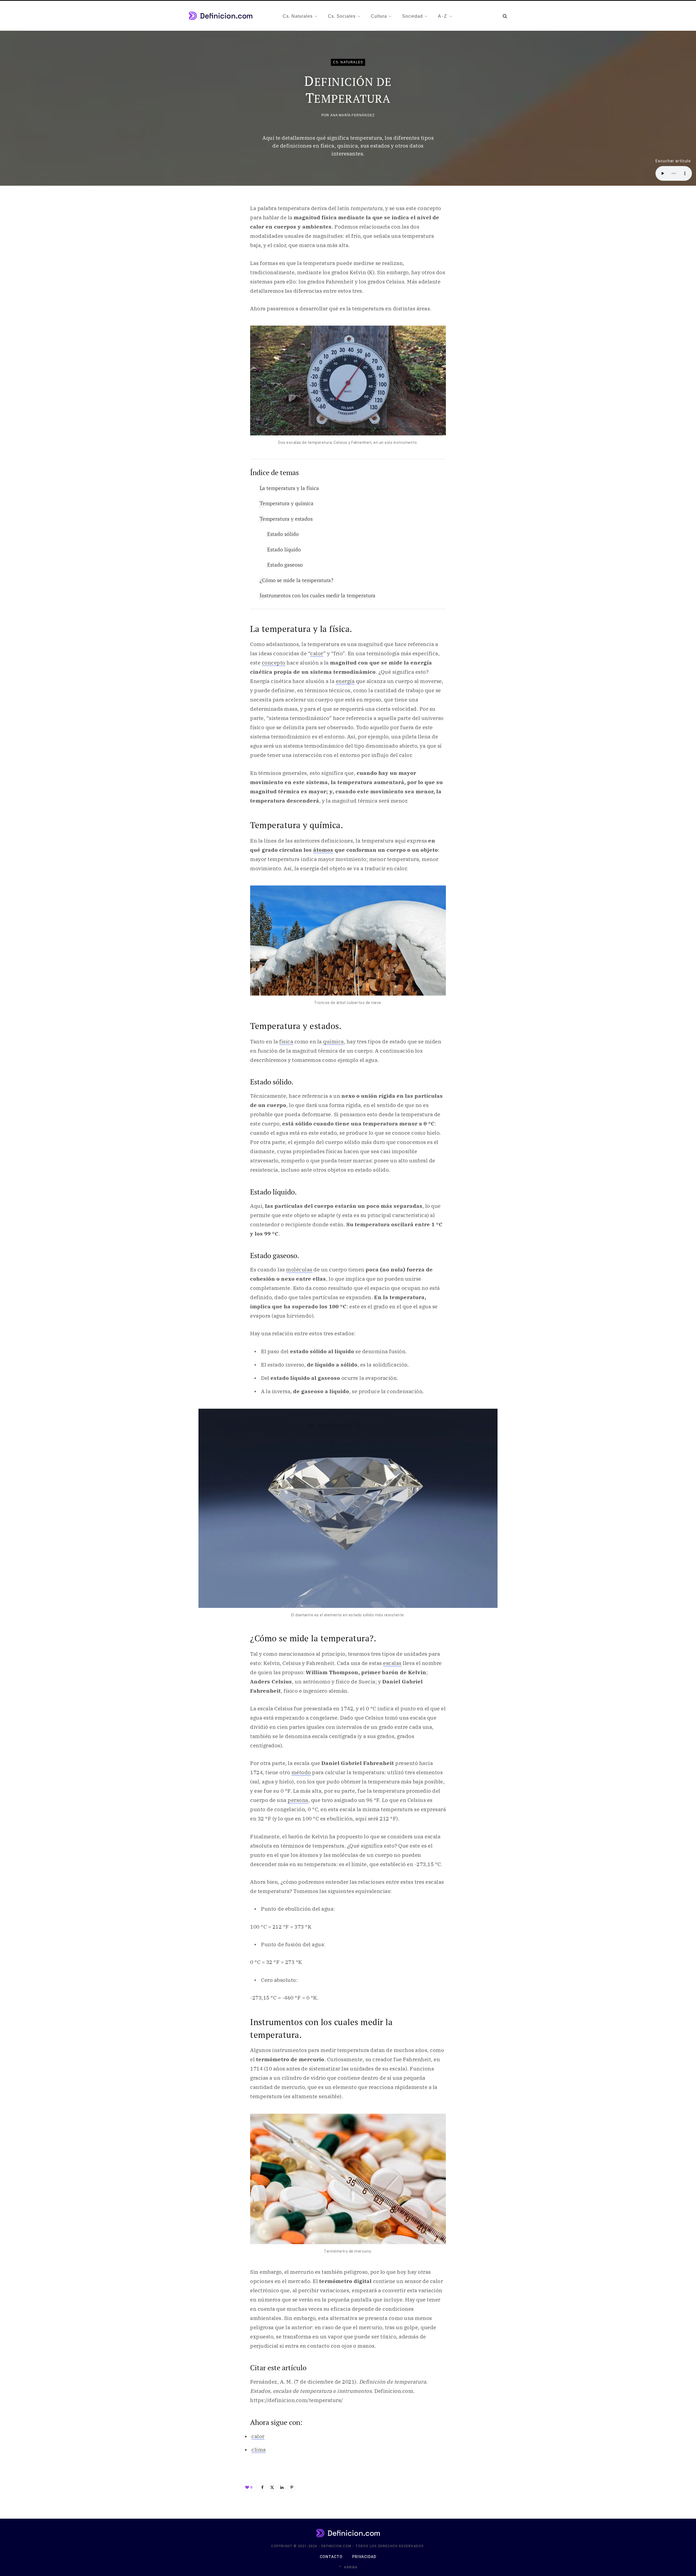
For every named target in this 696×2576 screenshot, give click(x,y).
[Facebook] (262, 2487)
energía (345, 681)
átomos (323, 850)
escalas (392, 1663)
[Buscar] (505, 16)
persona (298, 1800)
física (286, 1041)
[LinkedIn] (282, 2487)
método (301, 1772)
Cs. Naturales (348, 62)
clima (259, 2450)
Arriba (350, 2567)
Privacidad (364, 2557)
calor (317, 653)
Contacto (331, 2557)
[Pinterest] (292, 2487)
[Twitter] (272, 2487)
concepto (274, 663)
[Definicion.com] (221, 16)
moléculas (299, 1270)
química (333, 1041)
